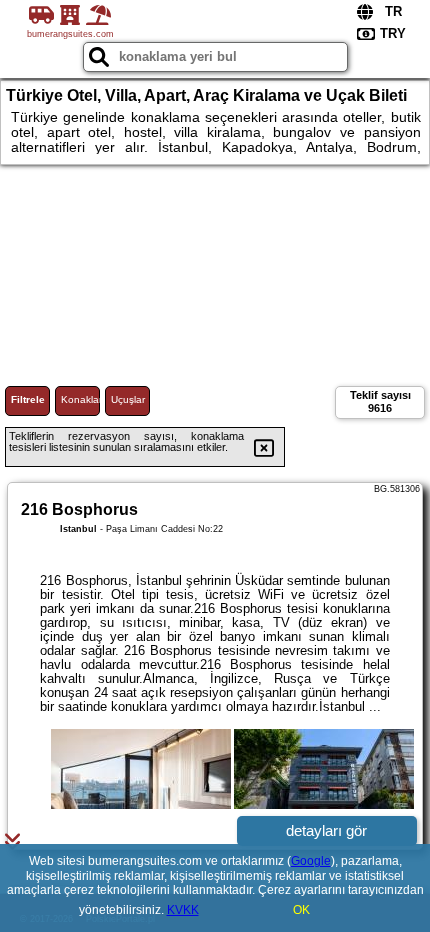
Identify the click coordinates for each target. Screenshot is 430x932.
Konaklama (80, 399)
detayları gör (326, 830)
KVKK (183, 910)
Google (311, 861)
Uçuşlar (128, 399)
